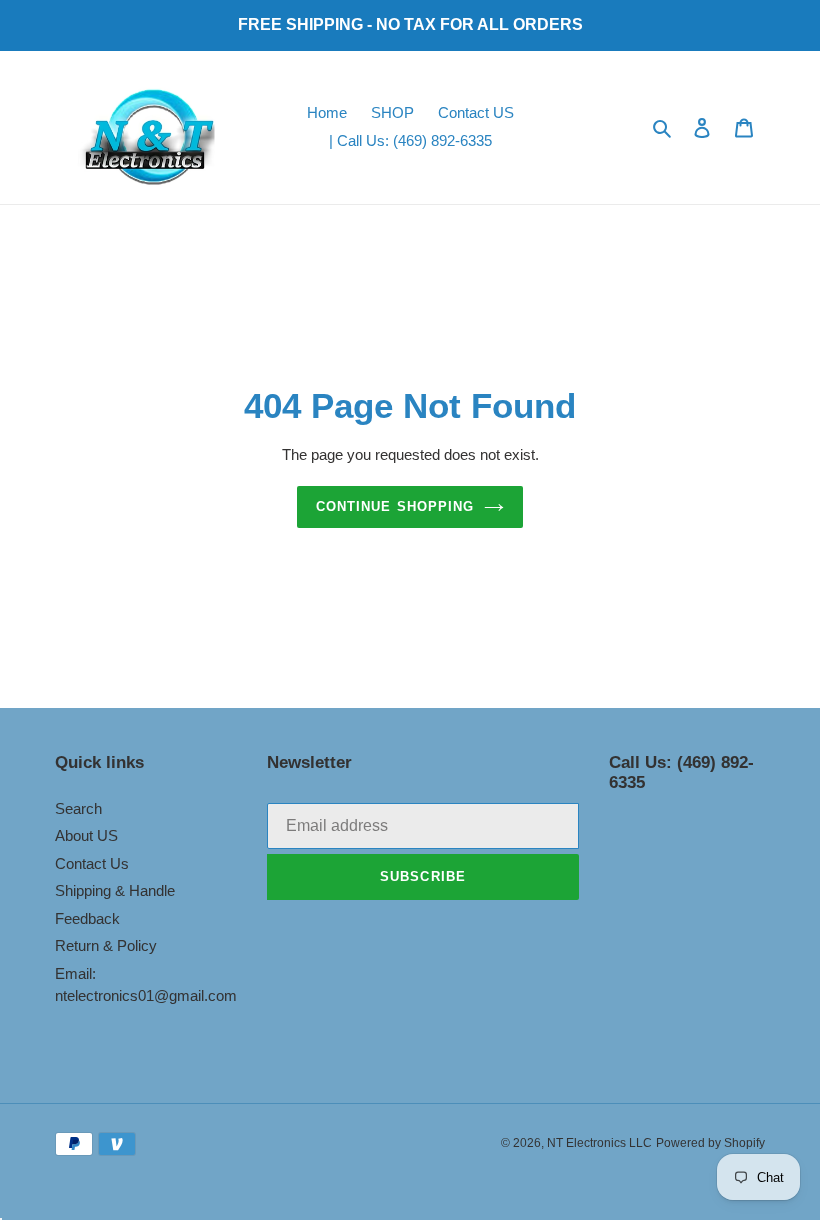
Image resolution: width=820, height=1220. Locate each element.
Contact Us (92, 863)
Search (78, 808)
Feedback (87, 918)
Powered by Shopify (710, 1143)
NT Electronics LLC (599, 1143)
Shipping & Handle (115, 890)
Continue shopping (395, 506)
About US (86, 835)
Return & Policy (106, 945)
